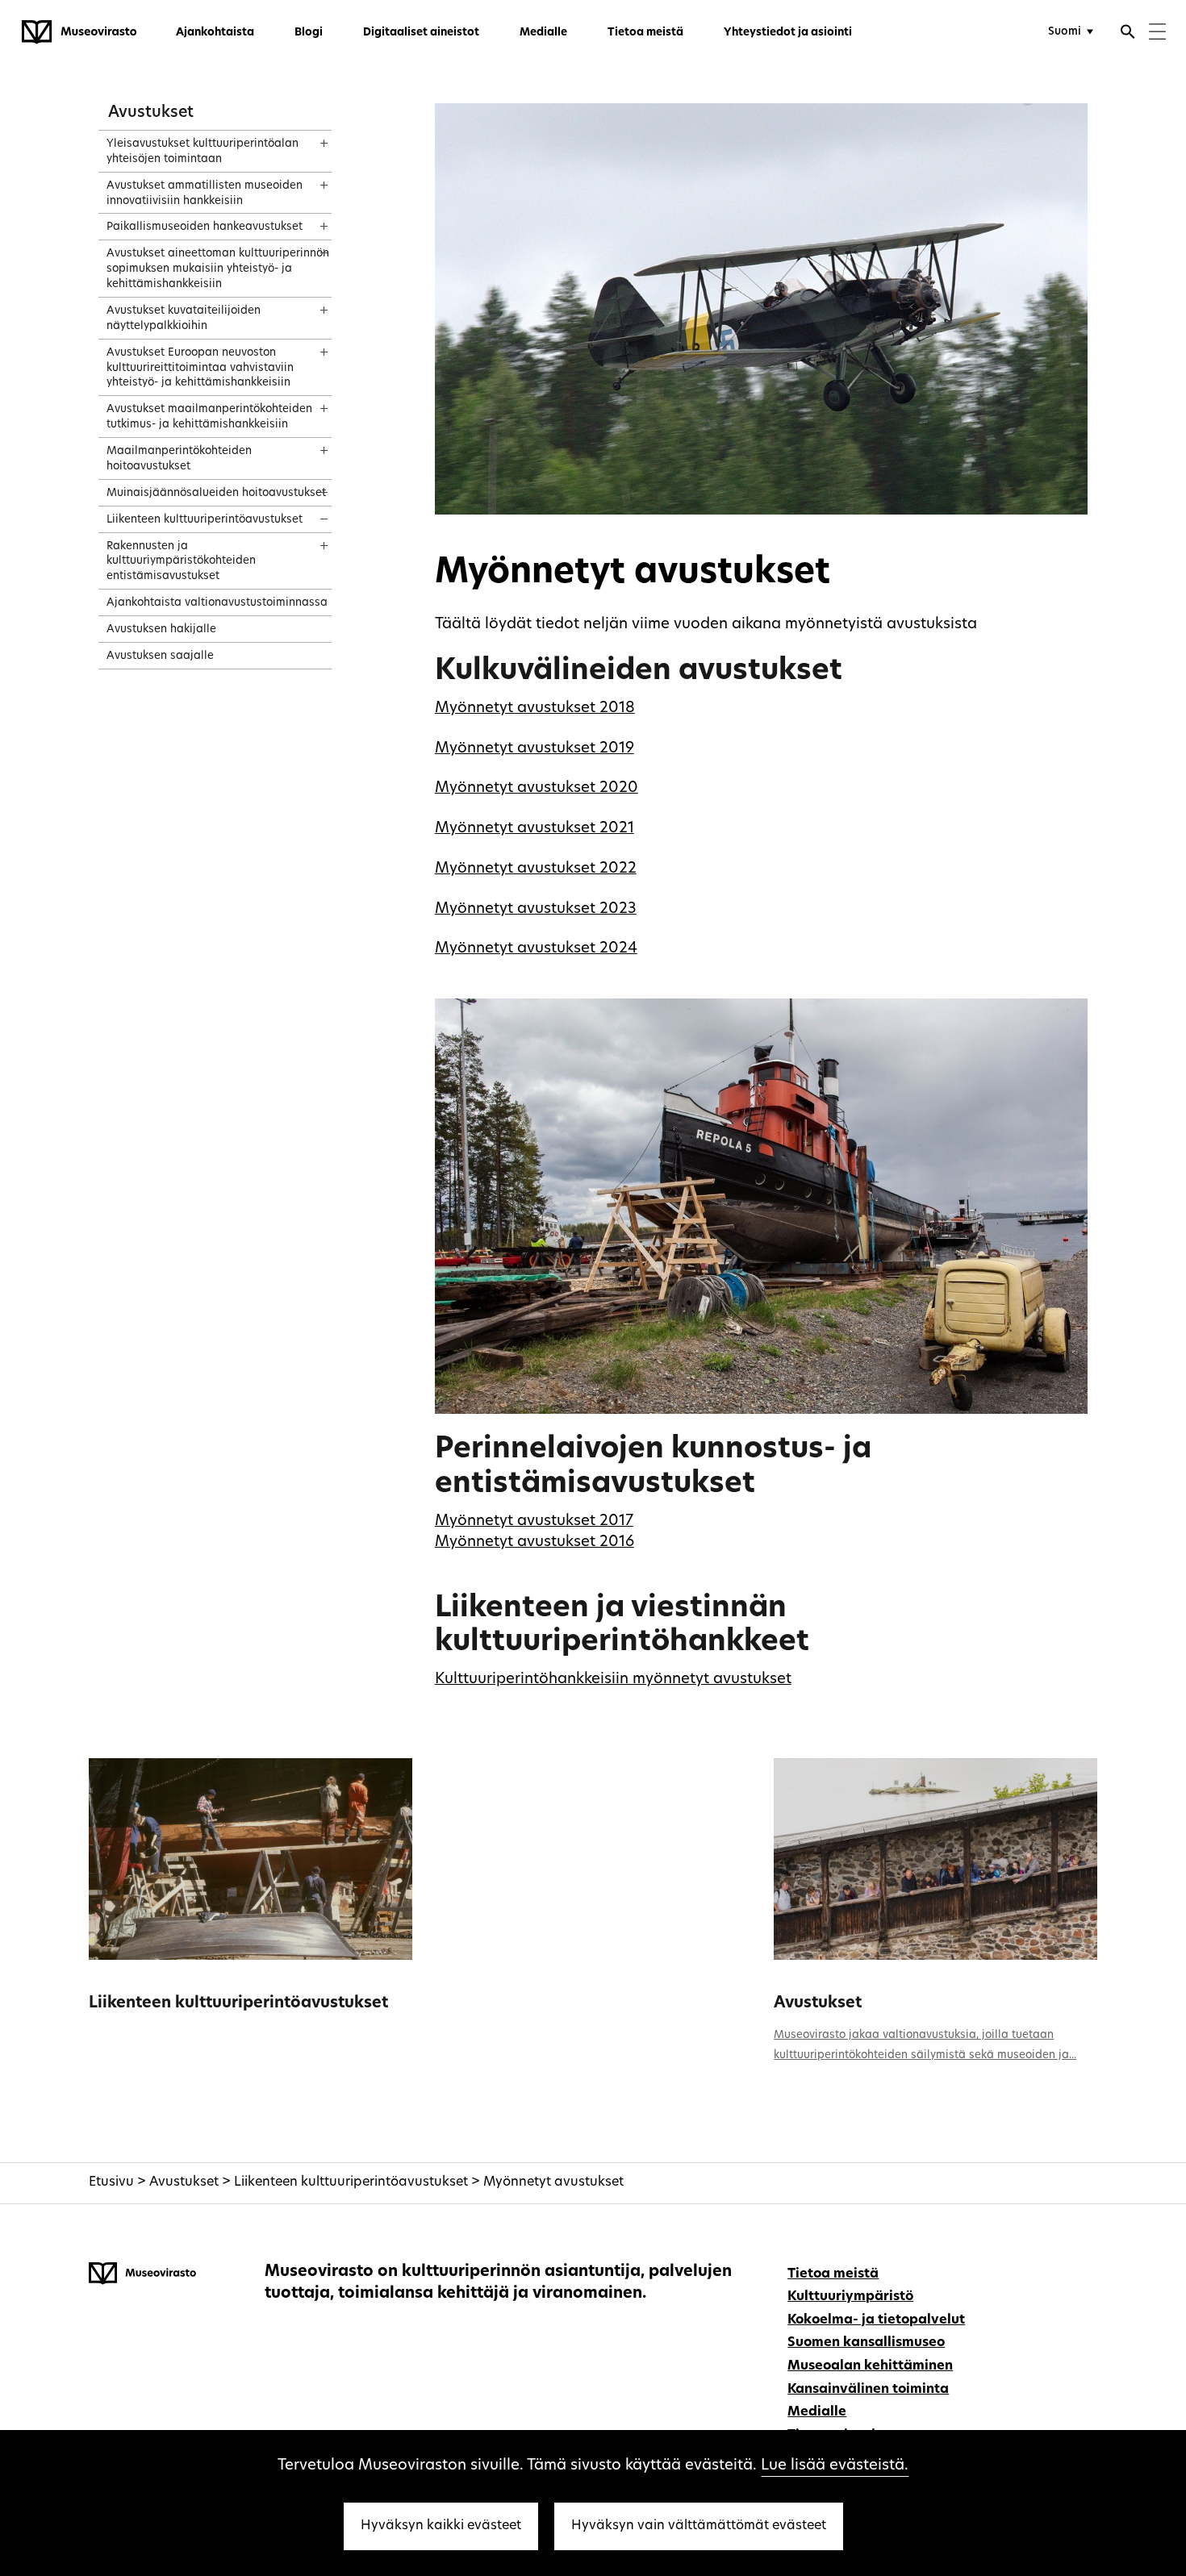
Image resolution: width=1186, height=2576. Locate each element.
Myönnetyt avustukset (553, 2182)
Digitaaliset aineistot (421, 33)
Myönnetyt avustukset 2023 (536, 909)
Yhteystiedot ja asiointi (788, 33)
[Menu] (1157, 33)
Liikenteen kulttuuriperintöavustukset (238, 2004)
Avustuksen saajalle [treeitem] (160, 656)
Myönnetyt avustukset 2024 (536, 949)
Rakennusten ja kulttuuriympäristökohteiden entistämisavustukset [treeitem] (181, 562)
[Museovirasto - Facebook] (1062, 2272)
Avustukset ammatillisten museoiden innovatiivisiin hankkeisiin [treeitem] (205, 194)
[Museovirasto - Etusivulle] (79, 32)
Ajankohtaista (215, 33)
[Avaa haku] (1128, 34)
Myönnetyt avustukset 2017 (534, 1521)
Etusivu (111, 2182)
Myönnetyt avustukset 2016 (535, 1542)
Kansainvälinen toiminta (868, 2390)
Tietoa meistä (645, 33)
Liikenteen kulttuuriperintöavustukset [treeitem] (205, 520)
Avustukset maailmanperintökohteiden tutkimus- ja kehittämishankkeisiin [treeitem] (209, 417)
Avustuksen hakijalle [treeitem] (161, 629)
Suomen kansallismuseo (866, 2343)
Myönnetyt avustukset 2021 (535, 829)
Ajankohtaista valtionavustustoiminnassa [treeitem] (217, 603)
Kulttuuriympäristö (850, 2297)
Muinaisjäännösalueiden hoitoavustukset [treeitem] (216, 493)
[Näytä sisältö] (309, 138)
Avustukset (151, 113)
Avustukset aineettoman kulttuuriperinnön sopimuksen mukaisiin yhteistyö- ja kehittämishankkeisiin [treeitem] (218, 269)
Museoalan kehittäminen (870, 2366)
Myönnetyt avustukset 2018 (535, 709)
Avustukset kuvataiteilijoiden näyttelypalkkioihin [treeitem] (184, 319)
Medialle (543, 33)
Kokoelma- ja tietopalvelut (876, 2320)
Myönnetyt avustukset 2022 (536, 869)
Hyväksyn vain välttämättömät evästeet (699, 2526)
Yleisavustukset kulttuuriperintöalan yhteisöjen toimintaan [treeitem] (203, 152)
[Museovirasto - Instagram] (1086, 2272)
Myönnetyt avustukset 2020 (537, 788)
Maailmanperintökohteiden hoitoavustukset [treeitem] (179, 459)
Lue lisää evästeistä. (835, 2466)
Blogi (309, 33)
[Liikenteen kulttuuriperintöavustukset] (250, 1859)
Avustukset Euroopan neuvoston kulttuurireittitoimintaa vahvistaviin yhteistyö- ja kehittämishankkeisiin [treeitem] (200, 368)
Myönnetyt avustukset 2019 (535, 749)
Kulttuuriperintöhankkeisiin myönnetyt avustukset (613, 1680)
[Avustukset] (935, 1859)
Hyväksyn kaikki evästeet (441, 2526)
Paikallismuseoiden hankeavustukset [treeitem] (205, 227)
